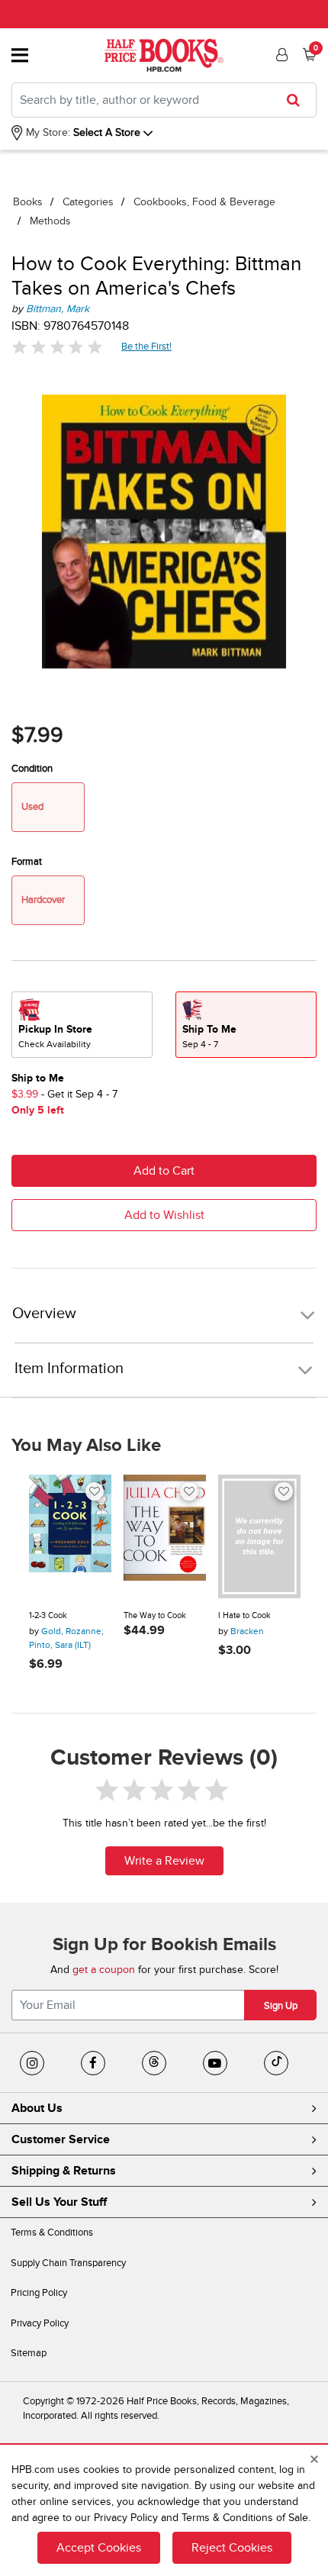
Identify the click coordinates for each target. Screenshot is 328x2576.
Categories (88, 202)
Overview (44, 1314)
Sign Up (281, 2006)
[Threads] (154, 2063)
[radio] (82, 1025)
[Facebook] (93, 2063)
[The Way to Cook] (165, 1536)
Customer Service (61, 2139)
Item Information (69, 1369)
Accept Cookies (99, 2548)
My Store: (47, 132)
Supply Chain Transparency (68, 2263)
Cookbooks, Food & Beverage (204, 202)
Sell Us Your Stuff (59, 2202)
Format (27, 862)
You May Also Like (86, 1446)
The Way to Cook (155, 1615)
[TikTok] (276, 2063)
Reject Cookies (232, 2548)
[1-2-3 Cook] (70, 1536)
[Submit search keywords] (298, 100)
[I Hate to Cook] (259, 1536)
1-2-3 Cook (48, 1615)
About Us (37, 2108)
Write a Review (164, 1861)
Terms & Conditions (52, 2233)
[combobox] (164, 100)
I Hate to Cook (244, 1615)
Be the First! (147, 346)
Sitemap (29, 2353)
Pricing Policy (39, 2293)
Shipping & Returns (64, 2171)
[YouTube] (215, 2063)
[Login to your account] (280, 55)
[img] (57, 347)
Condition (32, 769)
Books (28, 202)
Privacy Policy (40, 2323)
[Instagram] (32, 2063)
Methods (50, 221)
